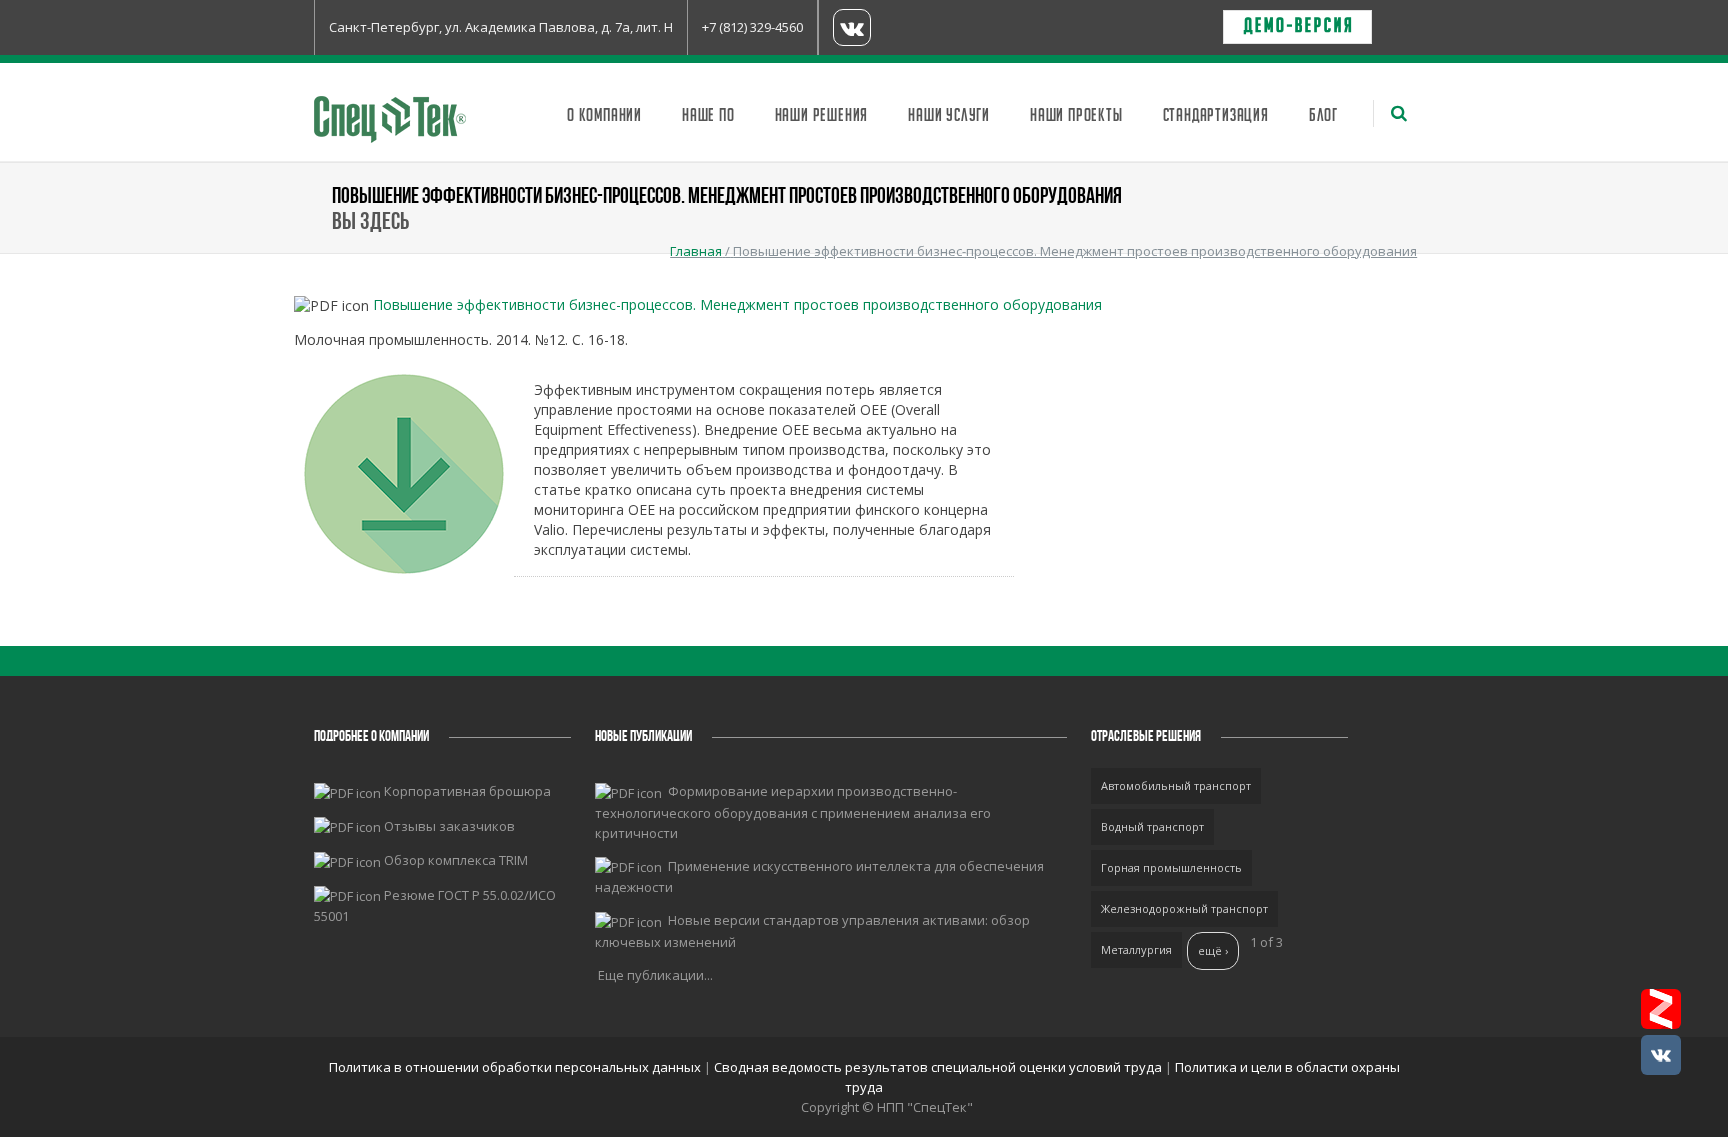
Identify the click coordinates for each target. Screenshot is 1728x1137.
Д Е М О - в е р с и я (1297, 27)
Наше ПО (708, 116)
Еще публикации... (655, 975)
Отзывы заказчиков (449, 826)
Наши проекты (1076, 116)
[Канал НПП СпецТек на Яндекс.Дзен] (1661, 1009)
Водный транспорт (1152, 826)
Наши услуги (949, 116)
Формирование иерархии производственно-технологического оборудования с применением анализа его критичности (793, 812)
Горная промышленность (1171, 867)
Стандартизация (1216, 116)
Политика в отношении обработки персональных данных (516, 1067)
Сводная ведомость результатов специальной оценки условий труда (938, 1067)
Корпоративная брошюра (467, 791)
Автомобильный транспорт (1176, 785)
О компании (604, 116)
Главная (696, 251)
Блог (1323, 116)
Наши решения (822, 116)
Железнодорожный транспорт (1184, 908)
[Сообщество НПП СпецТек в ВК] (1661, 1055)
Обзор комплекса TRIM (456, 860)
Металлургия (1136, 949)
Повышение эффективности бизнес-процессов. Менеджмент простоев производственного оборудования (737, 304)
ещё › (1213, 950)
